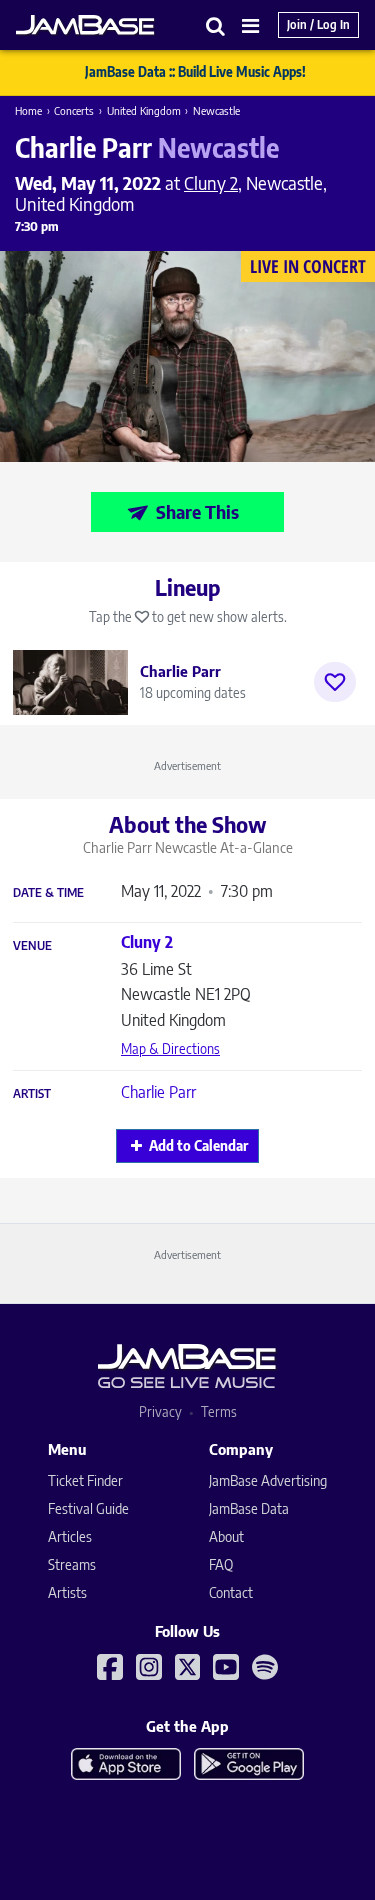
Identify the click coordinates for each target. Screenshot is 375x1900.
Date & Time (48, 893)
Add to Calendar (198, 1145)
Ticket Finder (85, 1480)
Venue (32, 946)
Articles (70, 1536)
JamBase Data (249, 1508)
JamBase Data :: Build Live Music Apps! (195, 72)
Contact (231, 1592)
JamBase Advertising (268, 1480)
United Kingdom (144, 110)
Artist (32, 1094)
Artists (67, 1592)
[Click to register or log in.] (335, 682)
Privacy (160, 1411)
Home (28, 110)
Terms (219, 1411)
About (226, 1536)
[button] (216, 25)
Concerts (74, 110)
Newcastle (216, 110)
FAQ (221, 1564)
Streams (72, 1564)
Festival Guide (88, 1508)
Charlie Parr (158, 1092)
